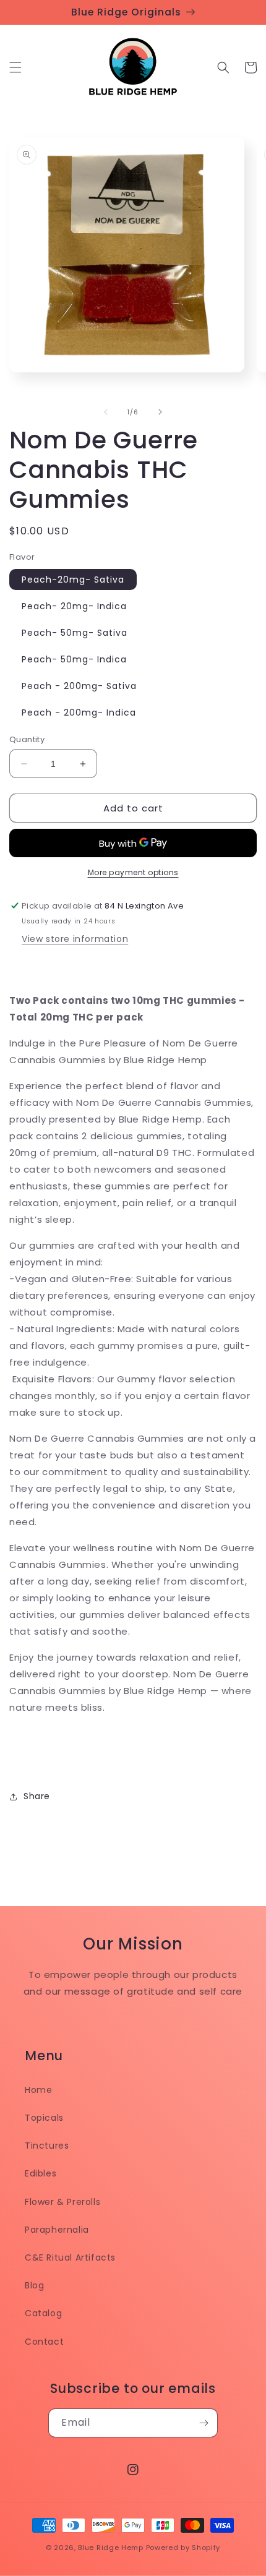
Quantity (27, 739)
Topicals (44, 2118)
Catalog (43, 2313)
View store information (75, 939)
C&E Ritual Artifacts (70, 2257)
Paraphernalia (57, 2230)
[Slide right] (160, 412)
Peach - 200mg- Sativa (79, 686)
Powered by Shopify (183, 2548)
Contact (44, 2342)
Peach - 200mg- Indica (79, 712)
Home (38, 2090)
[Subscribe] (204, 2423)
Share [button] (37, 1796)
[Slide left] (106, 412)
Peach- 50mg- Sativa (75, 633)
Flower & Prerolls (62, 2202)
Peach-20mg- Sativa (73, 580)
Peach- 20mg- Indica (74, 606)
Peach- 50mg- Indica (74, 659)
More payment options (133, 872)
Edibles (41, 2173)
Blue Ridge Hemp (111, 2548)
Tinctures (47, 2146)
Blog (34, 2285)
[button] (15, 67)
